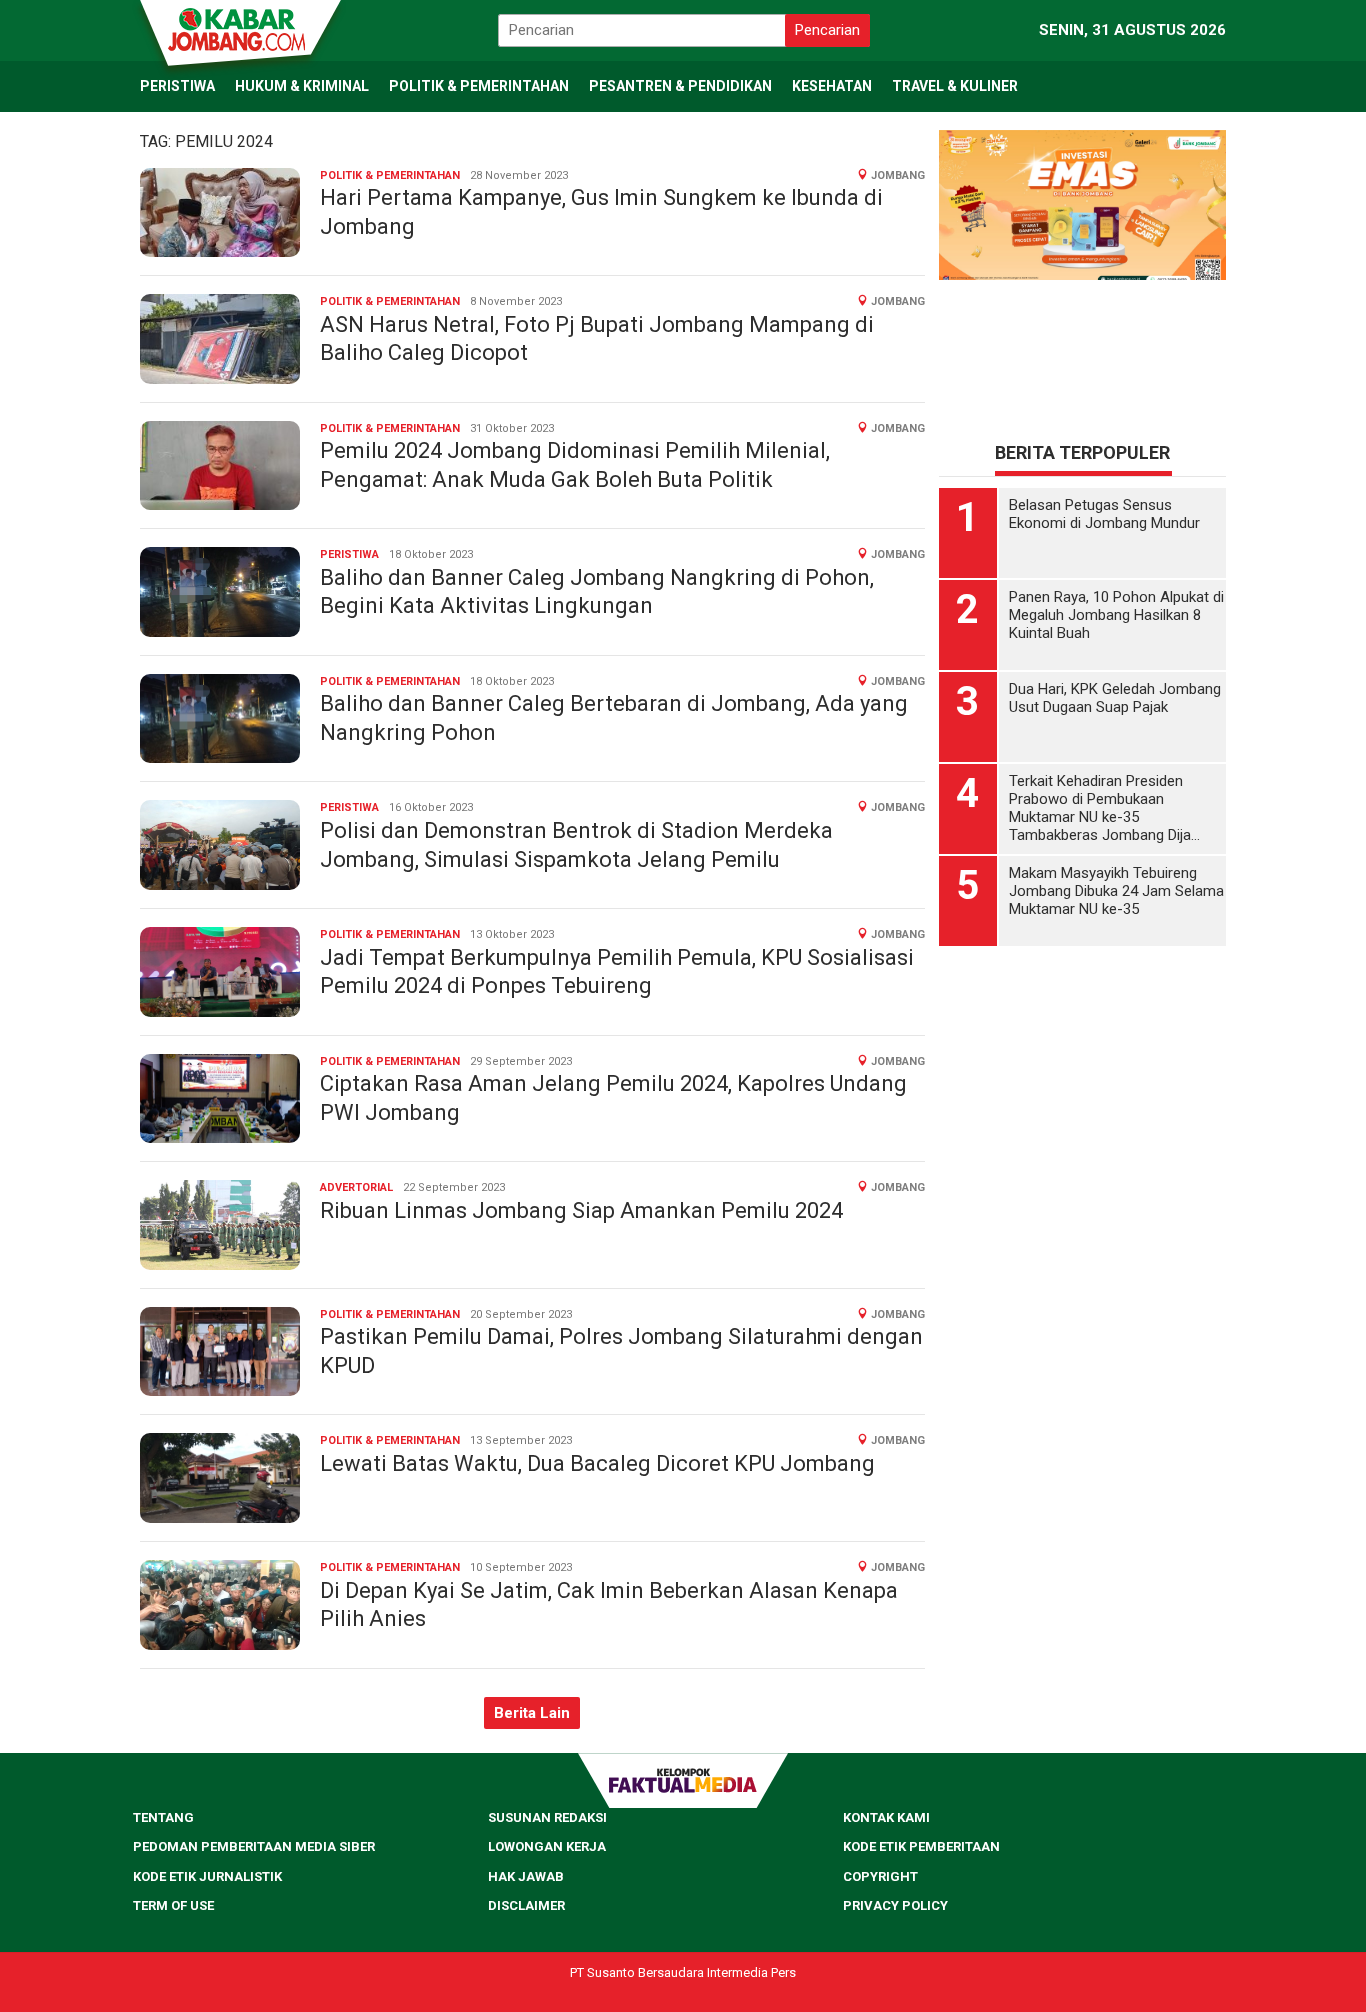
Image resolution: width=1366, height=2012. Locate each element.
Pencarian (827, 30)
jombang (898, 175)
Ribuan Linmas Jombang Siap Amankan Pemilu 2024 (581, 1210)
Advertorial (356, 1187)
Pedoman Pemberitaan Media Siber (254, 1846)
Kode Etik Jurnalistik (207, 1876)
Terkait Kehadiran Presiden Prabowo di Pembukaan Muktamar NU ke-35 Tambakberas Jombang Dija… (1104, 808)
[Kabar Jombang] (239, 28)
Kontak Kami (886, 1817)
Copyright (880, 1876)
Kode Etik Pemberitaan (921, 1846)
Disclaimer (526, 1905)
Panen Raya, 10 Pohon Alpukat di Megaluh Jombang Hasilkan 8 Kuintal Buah (1116, 615)
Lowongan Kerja (547, 1846)
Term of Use (173, 1905)
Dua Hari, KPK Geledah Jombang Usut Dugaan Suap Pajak (1115, 698)
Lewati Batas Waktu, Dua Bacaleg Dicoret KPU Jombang (597, 1463)
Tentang (163, 1817)
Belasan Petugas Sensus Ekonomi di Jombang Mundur (1104, 514)
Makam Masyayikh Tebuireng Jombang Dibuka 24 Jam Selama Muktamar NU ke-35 (1116, 891)
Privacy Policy (895, 1905)
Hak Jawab (526, 1876)
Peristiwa (349, 554)
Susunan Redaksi (547, 1817)
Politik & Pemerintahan (390, 175)
